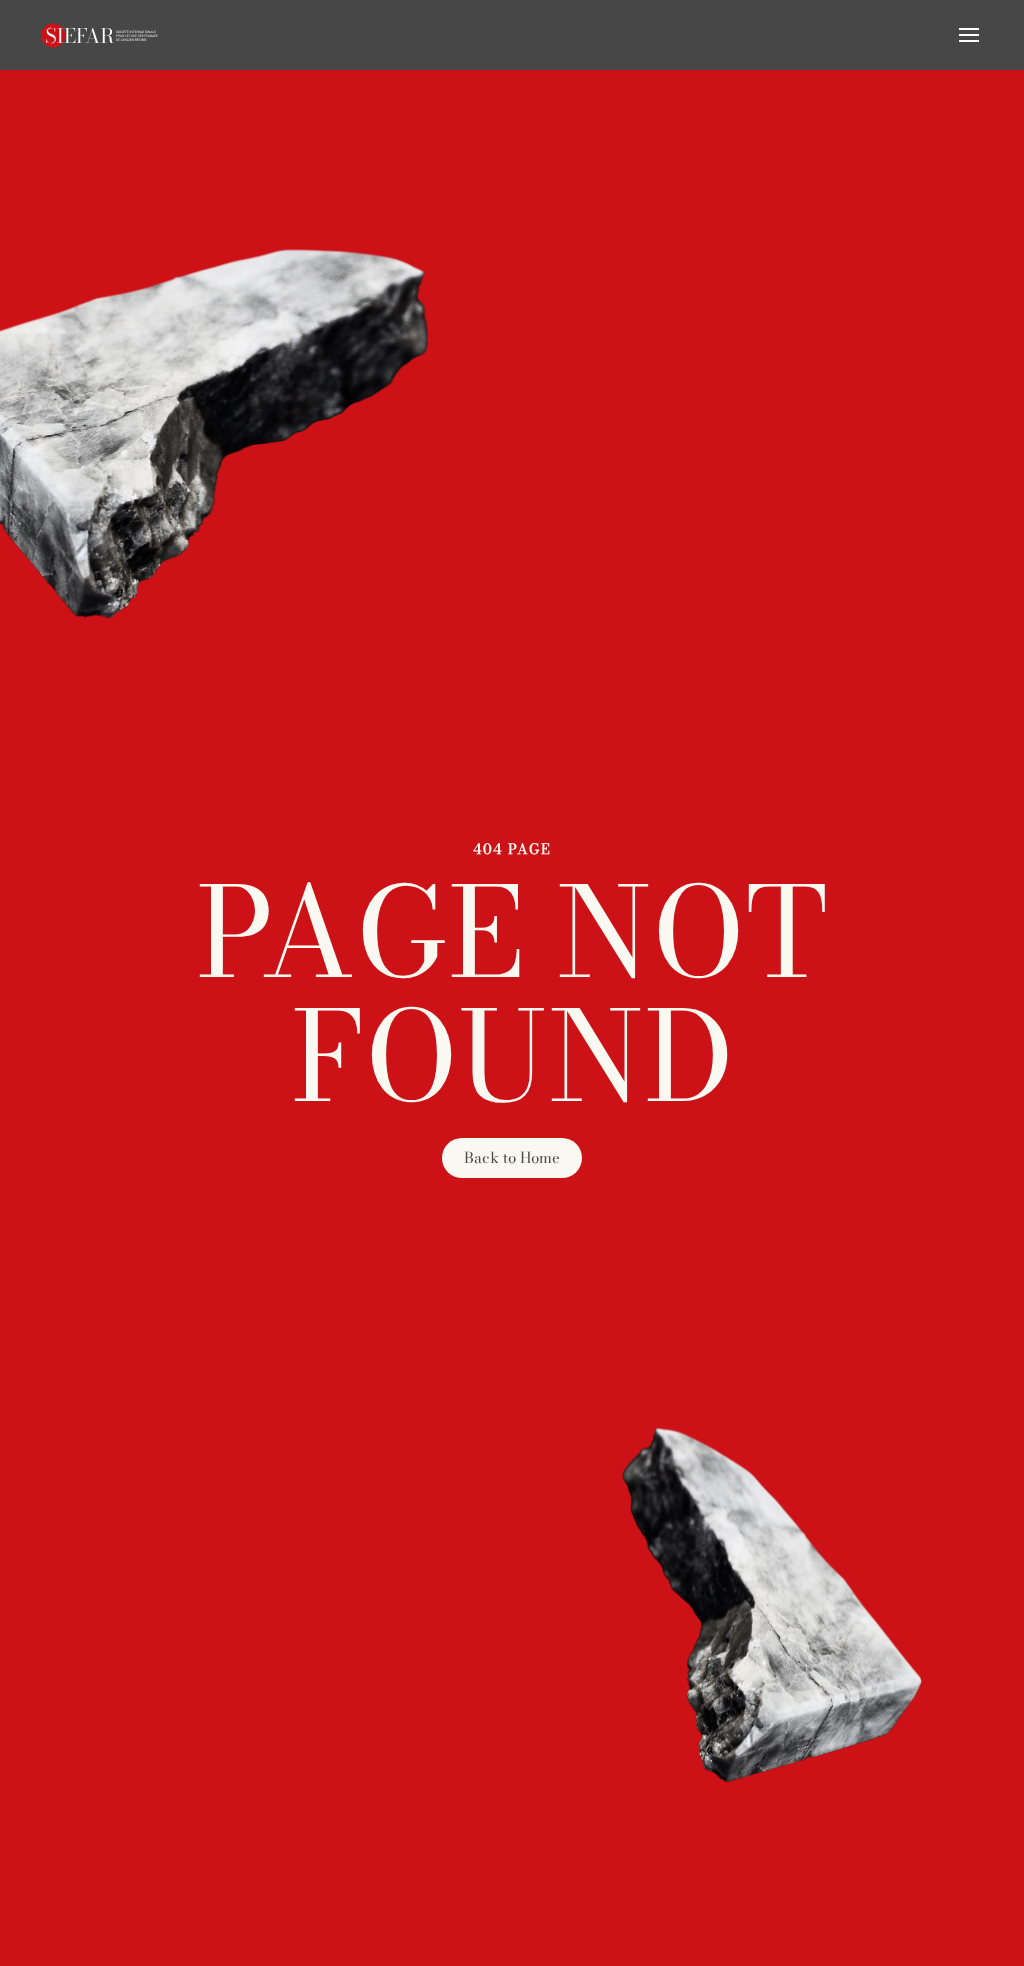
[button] (969, 35)
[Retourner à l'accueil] (100, 35)
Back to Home (512, 1157)
